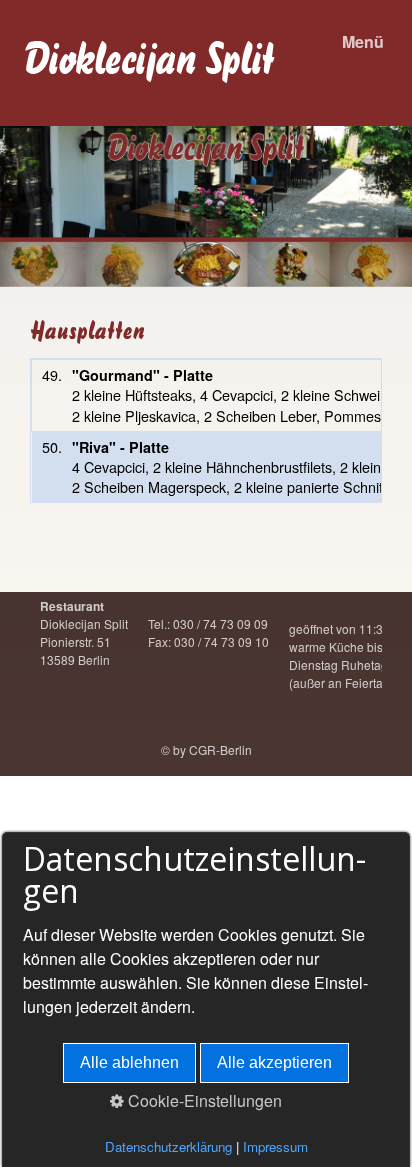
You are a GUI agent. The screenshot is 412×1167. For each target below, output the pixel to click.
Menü (363, 41)
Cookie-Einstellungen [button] (203, 1100)
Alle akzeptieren (274, 1062)
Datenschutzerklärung (168, 1146)
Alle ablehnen (129, 1062)
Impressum (275, 1146)
